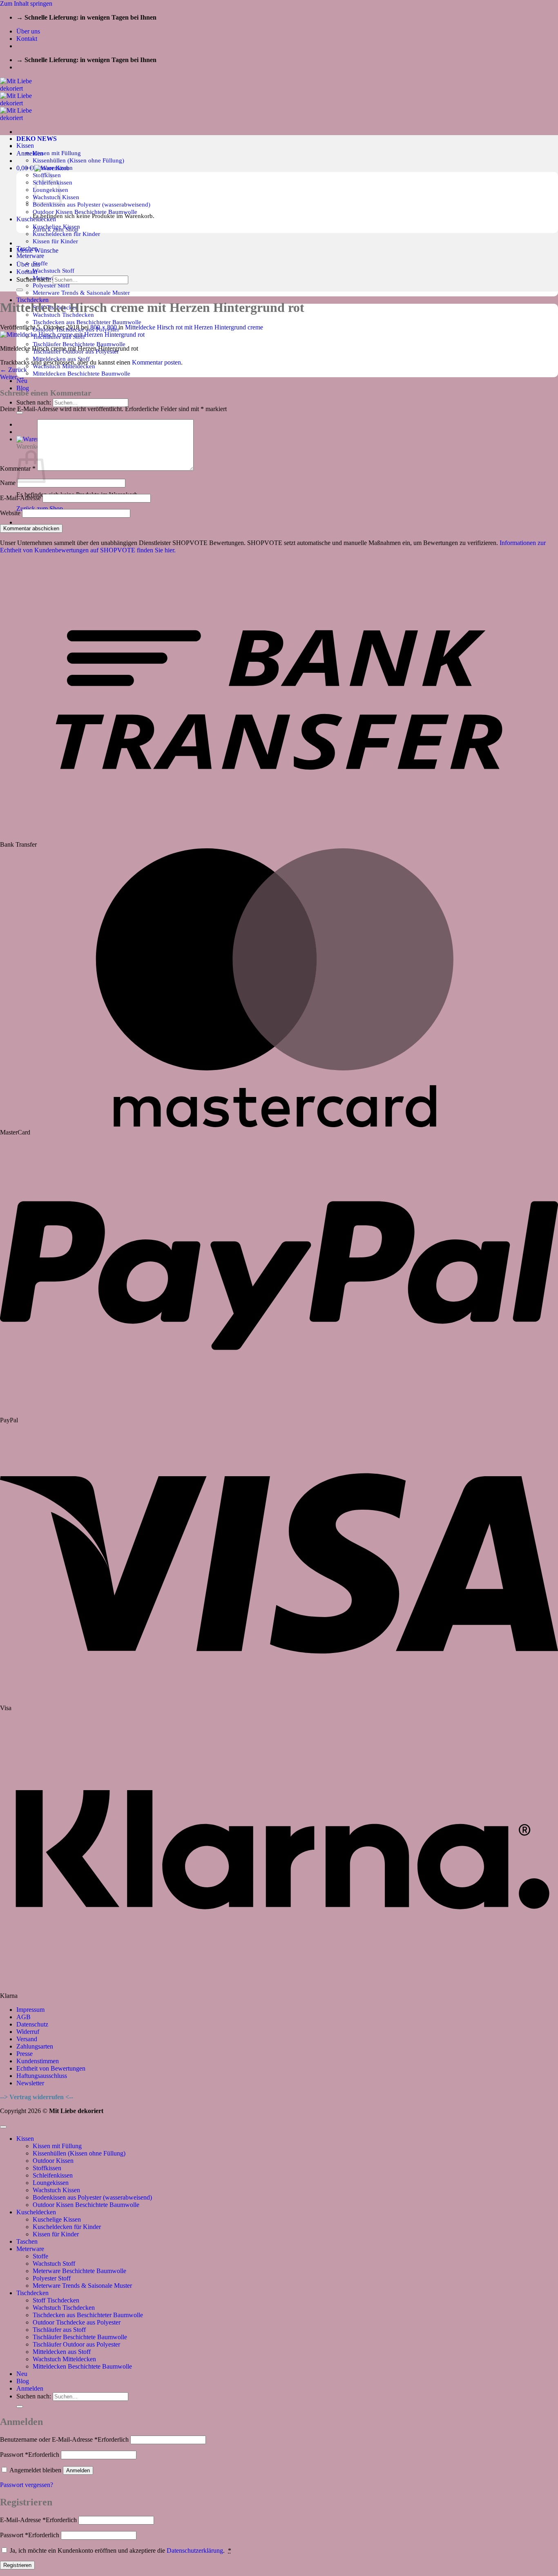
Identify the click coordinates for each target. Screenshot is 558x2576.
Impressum (30, 2010)
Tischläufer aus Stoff (59, 2330)
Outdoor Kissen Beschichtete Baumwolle (85, 212)
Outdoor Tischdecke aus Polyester (77, 2322)
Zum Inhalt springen (26, 3)
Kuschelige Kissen (57, 2219)
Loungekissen (51, 2183)
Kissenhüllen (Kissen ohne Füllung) (78, 160)
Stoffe (40, 263)
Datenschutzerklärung (195, 2550)
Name (8, 483)
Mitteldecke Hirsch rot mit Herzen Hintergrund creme (194, 327)
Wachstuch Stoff (54, 270)
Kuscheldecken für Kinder (66, 234)
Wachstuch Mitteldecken (64, 2359)
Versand (27, 2039)
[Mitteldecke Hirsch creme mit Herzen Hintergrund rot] (72, 335)
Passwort (30, 2455)
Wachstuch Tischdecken (64, 2308)
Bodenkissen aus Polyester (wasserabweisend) (92, 204)
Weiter (12, 377)
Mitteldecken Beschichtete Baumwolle (81, 373)
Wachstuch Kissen (56, 2190)
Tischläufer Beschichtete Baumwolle (79, 344)
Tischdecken (32, 2293)
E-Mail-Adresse (20, 498)
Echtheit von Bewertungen (51, 2068)
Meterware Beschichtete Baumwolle (79, 2271)
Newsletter (30, 2083)
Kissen (25, 146)
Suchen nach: (34, 402)
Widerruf (28, 2032)
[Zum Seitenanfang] (3, 2127)
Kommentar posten (156, 362)
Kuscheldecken (36, 2212)
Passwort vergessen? (27, 2485)
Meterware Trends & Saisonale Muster (81, 293)
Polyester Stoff (51, 285)
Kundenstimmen (38, 2061)
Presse (25, 2054)
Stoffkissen (47, 2168)
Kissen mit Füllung (57, 153)
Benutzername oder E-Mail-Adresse (64, 2439)
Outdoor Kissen (53, 2161)
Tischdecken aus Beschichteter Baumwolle (87, 322)
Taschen (27, 2241)
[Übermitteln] (20, 413)
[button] (30, 153)
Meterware (30, 256)
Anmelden (78, 2470)
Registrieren (17, 2565)
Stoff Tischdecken (56, 2300)
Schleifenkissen (53, 2175)
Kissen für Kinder (55, 241)
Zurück (13, 370)
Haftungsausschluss (42, 2076)
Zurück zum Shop (40, 508)
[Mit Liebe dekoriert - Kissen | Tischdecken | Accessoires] (23, 103)
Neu (22, 2374)
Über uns (28, 31)
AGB (23, 2017)
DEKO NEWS (37, 139)
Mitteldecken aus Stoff (62, 2352)
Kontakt (27, 39)
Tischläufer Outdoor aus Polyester (76, 2344)
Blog (23, 388)
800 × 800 (104, 327)
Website (10, 513)
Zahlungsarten (35, 2046)
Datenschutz (32, 2024)
